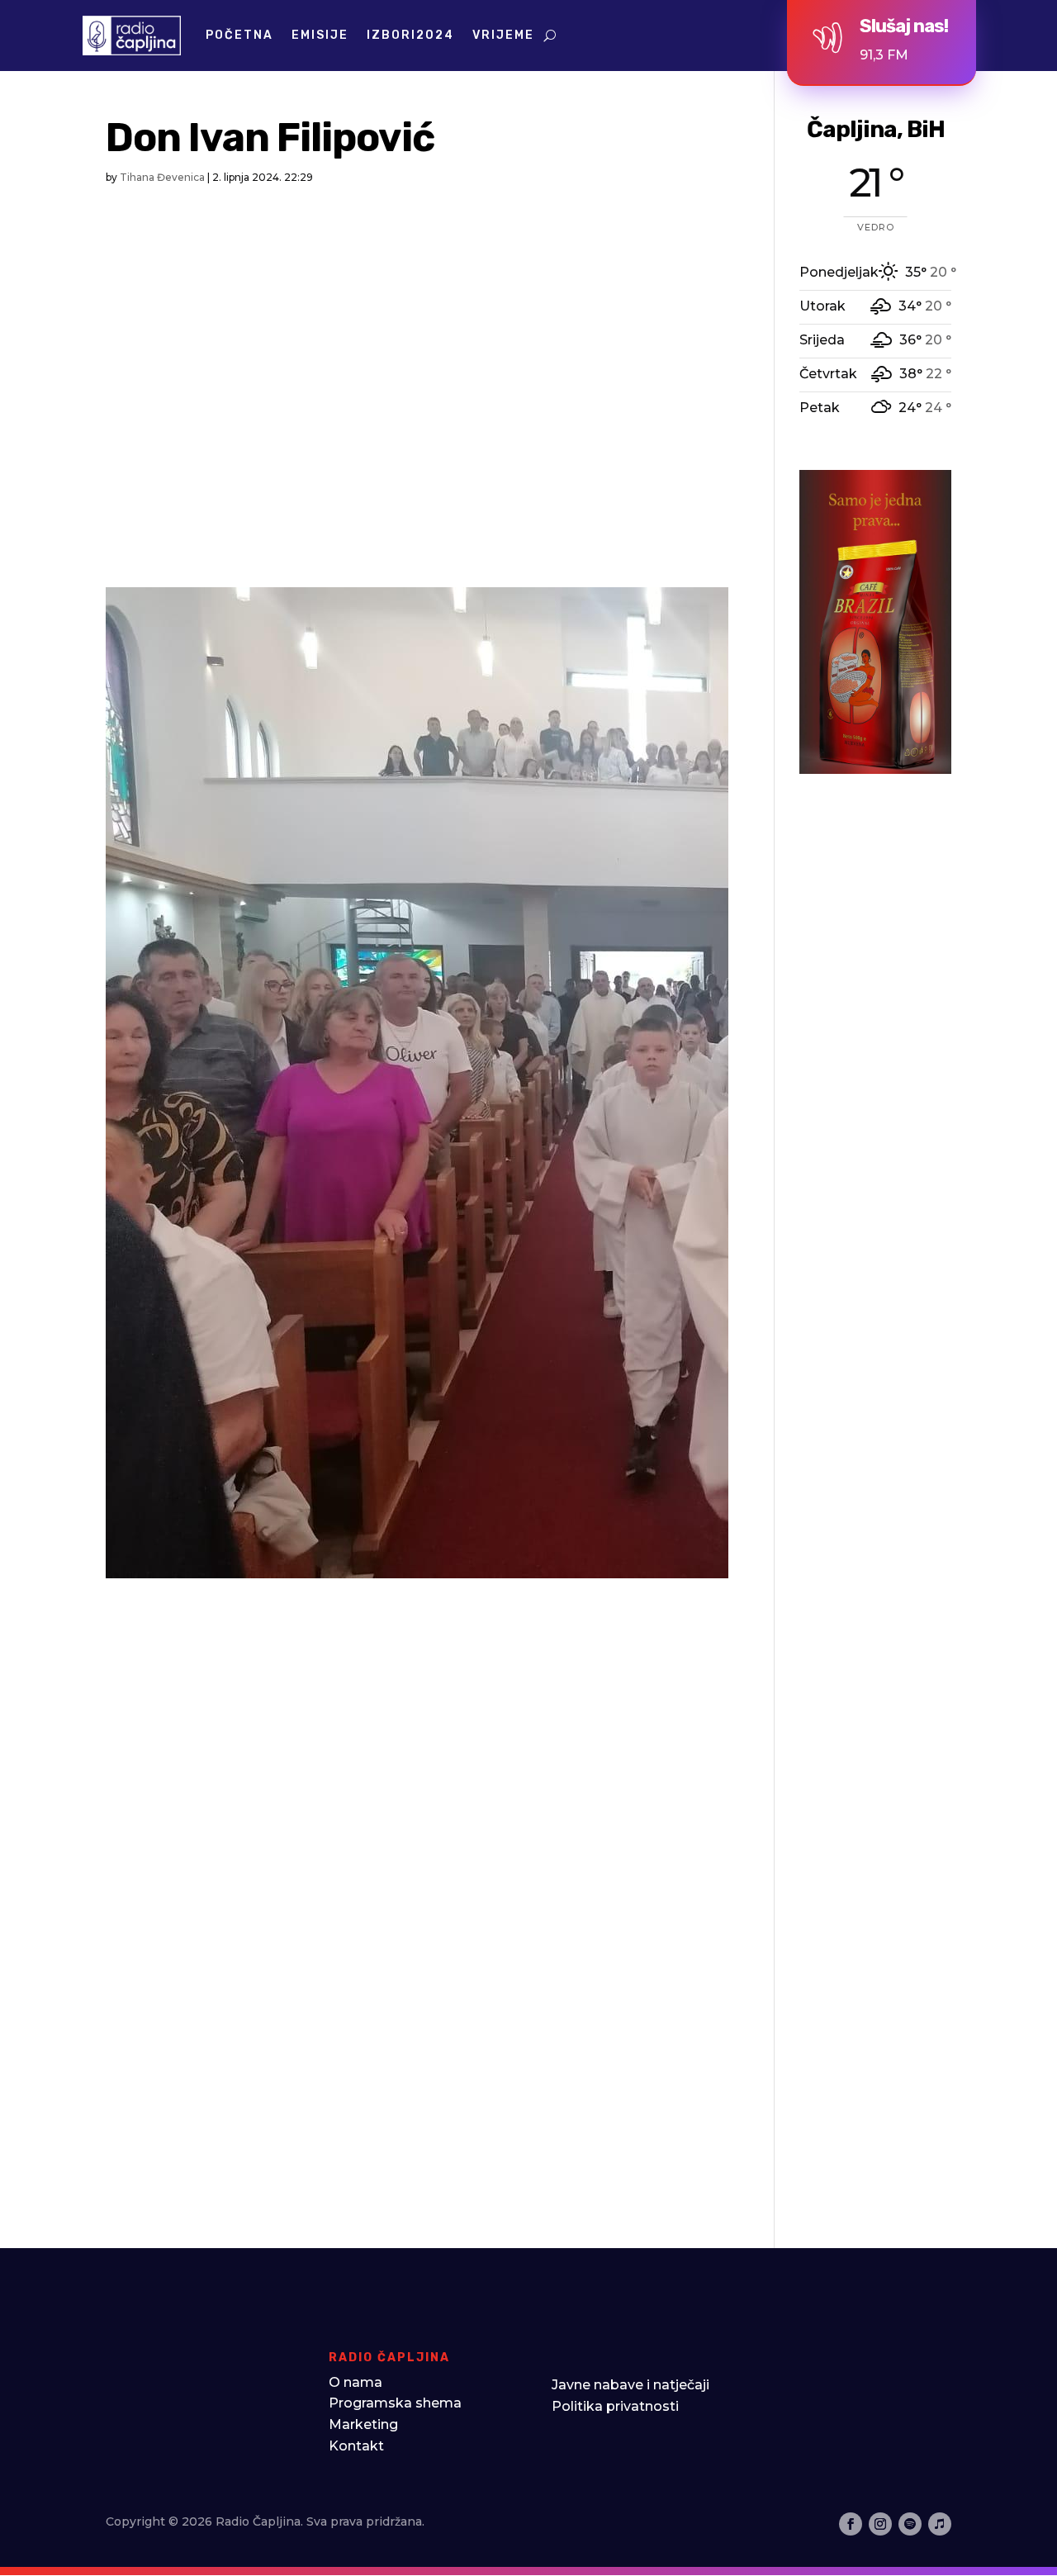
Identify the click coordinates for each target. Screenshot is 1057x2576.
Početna (239, 35)
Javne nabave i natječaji (630, 2385)
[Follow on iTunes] (940, 2524)
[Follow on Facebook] (851, 2524)
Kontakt (356, 2446)
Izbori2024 (410, 35)
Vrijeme (503, 35)
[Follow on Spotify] (910, 2524)
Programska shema (395, 2403)
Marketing (363, 2424)
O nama (355, 2382)
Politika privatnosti (615, 2406)
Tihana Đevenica (162, 177)
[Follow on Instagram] (880, 2524)
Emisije (320, 35)
